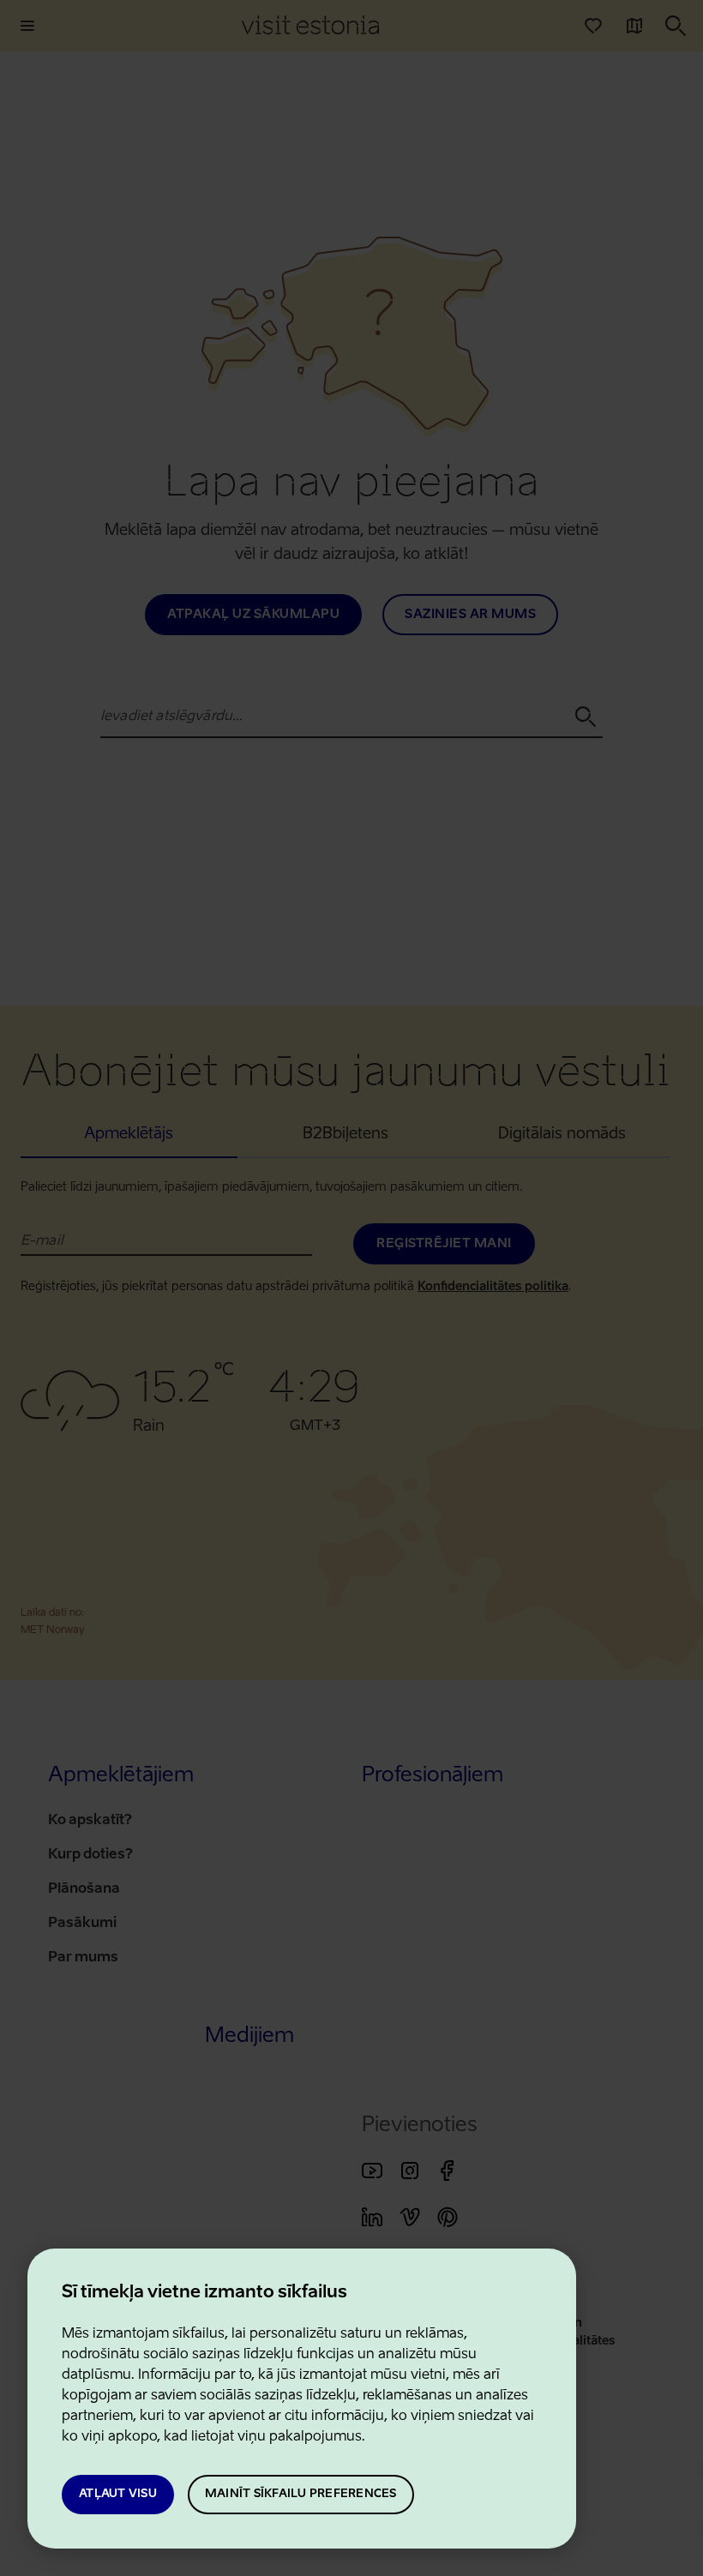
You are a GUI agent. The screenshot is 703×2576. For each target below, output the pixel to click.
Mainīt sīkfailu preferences (301, 2494)
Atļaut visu (118, 2494)
